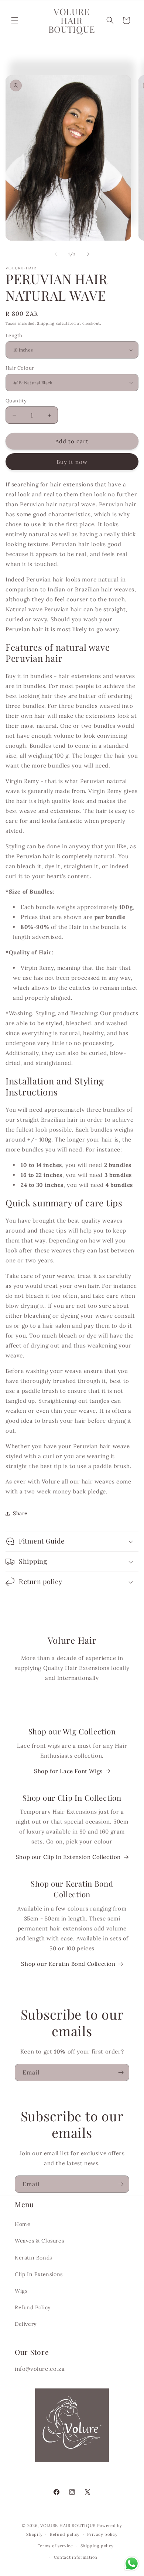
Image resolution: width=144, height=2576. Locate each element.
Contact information (76, 2557)
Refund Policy (33, 2307)
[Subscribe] (121, 2072)
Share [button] (20, 1513)
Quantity (16, 401)
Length (14, 335)
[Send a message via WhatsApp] (132, 2564)
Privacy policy (102, 2534)
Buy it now (72, 462)
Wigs (21, 2291)
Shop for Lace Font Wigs (68, 1771)
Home (23, 2224)
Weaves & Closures (39, 2241)
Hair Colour (20, 368)
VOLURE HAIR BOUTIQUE (68, 2526)
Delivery (26, 2324)
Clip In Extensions (39, 2274)
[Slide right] (88, 254)
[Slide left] (56, 254)
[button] (15, 20)
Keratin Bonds (33, 2258)
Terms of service (55, 2546)
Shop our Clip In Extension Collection (68, 1857)
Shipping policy (97, 2546)
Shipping (46, 323)
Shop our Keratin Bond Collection (68, 1964)
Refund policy (65, 2534)
